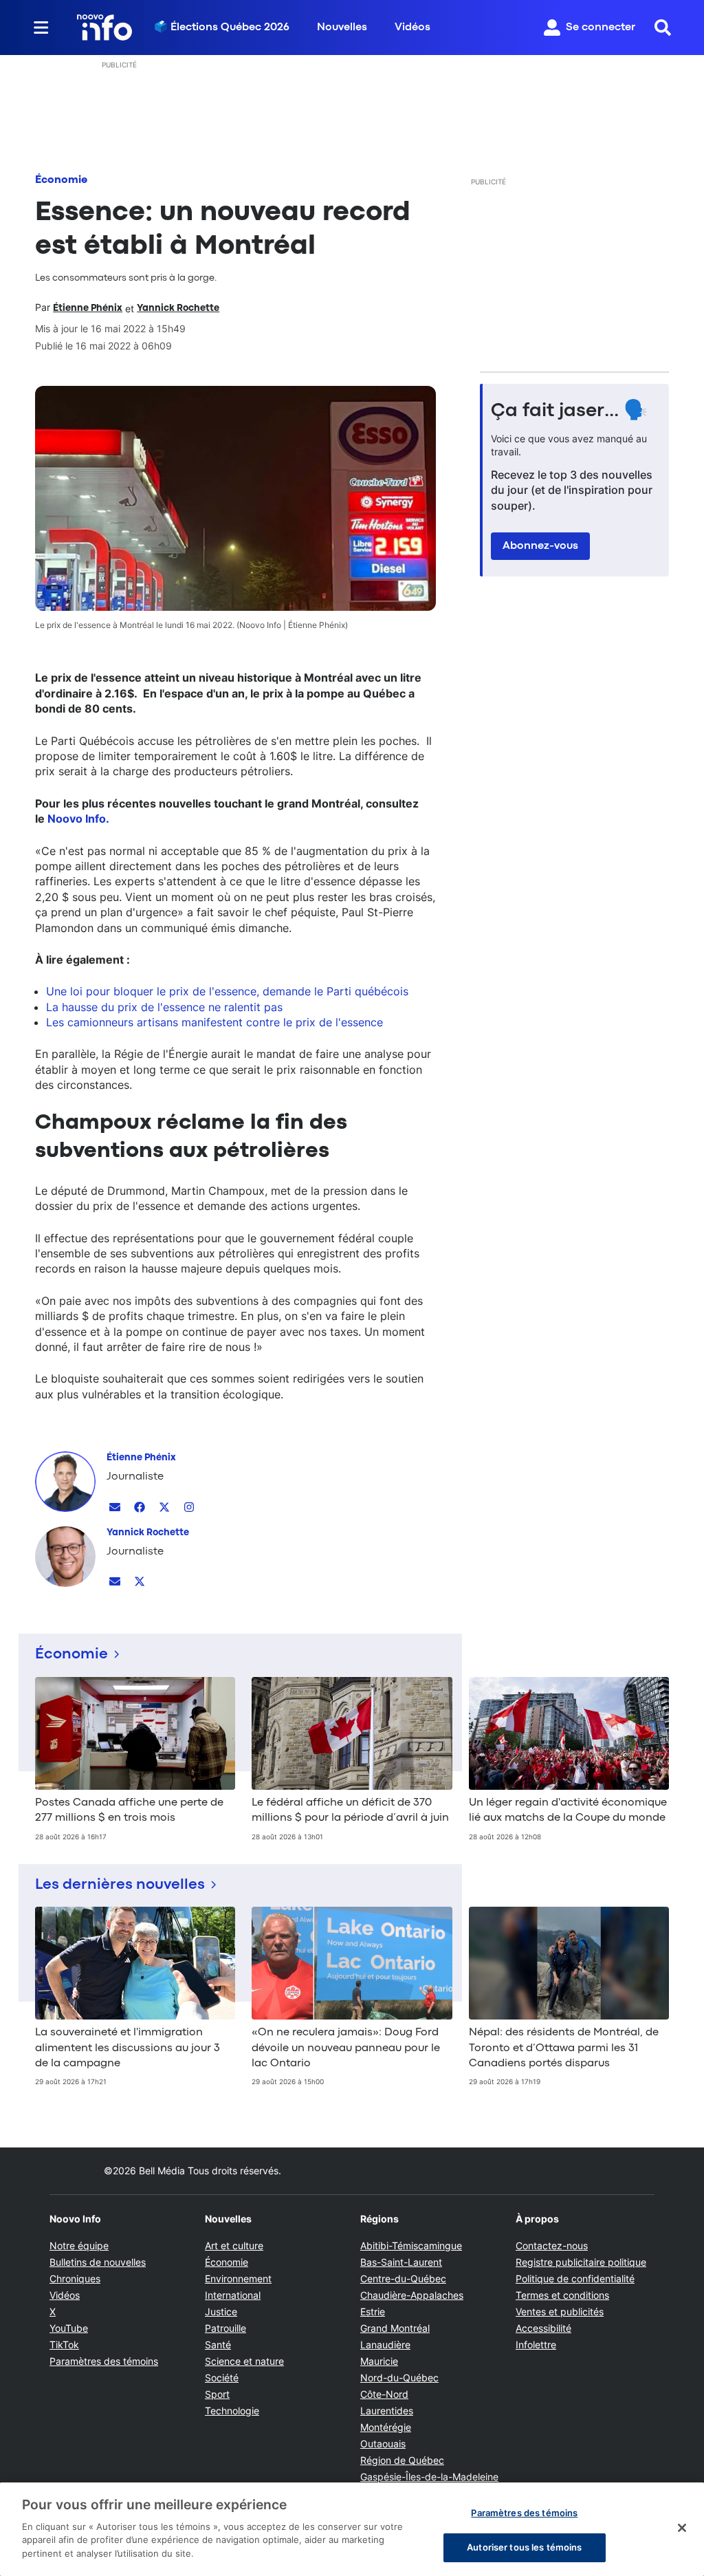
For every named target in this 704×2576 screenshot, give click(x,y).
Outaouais (383, 2444)
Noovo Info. (78, 819)
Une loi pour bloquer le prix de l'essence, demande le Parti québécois (227, 991)
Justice (221, 2312)
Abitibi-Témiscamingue (411, 2245)
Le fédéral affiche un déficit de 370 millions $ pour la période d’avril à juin (350, 1810)
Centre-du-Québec (403, 2279)
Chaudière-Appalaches (412, 2295)
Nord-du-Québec (399, 2378)
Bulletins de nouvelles (98, 2262)
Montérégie (386, 2427)
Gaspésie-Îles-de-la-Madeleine (429, 2477)
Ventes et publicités (560, 2312)
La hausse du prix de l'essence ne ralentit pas (164, 1007)
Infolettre (536, 2345)
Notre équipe (79, 2245)
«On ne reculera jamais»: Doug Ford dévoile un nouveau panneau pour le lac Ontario (346, 2048)
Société (222, 2378)
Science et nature (244, 2361)
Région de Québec (402, 2460)
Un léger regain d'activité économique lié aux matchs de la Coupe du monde (568, 1810)
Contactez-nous (552, 2245)
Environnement (238, 2279)
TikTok (64, 2345)
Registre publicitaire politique (581, 2262)
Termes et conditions (562, 2295)
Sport (217, 2394)
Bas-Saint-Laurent (401, 2262)
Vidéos (412, 28)
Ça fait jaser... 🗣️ (569, 411)
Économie (61, 180)
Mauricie (379, 2361)
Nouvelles (342, 28)
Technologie (232, 2411)
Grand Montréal (395, 2328)
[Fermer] (682, 2528)
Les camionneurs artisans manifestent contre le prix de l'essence (214, 1022)
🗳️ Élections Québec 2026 (222, 28)
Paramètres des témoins (104, 2361)
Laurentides (387, 2411)
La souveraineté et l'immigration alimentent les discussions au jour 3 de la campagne (128, 2048)
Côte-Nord (384, 2394)
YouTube (69, 2328)
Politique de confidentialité (575, 2279)
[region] (352, 2529)
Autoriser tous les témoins (524, 2547)
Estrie (373, 2312)
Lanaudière (385, 2345)
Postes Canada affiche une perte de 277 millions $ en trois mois (129, 1810)
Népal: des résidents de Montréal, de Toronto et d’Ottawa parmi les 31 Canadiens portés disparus (564, 2048)
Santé (218, 2345)
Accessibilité (543, 2328)
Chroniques (75, 2279)
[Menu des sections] (41, 28)
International (233, 2295)
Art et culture (234, 2245)
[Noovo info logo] (104, 28)
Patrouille (225, 2328)
